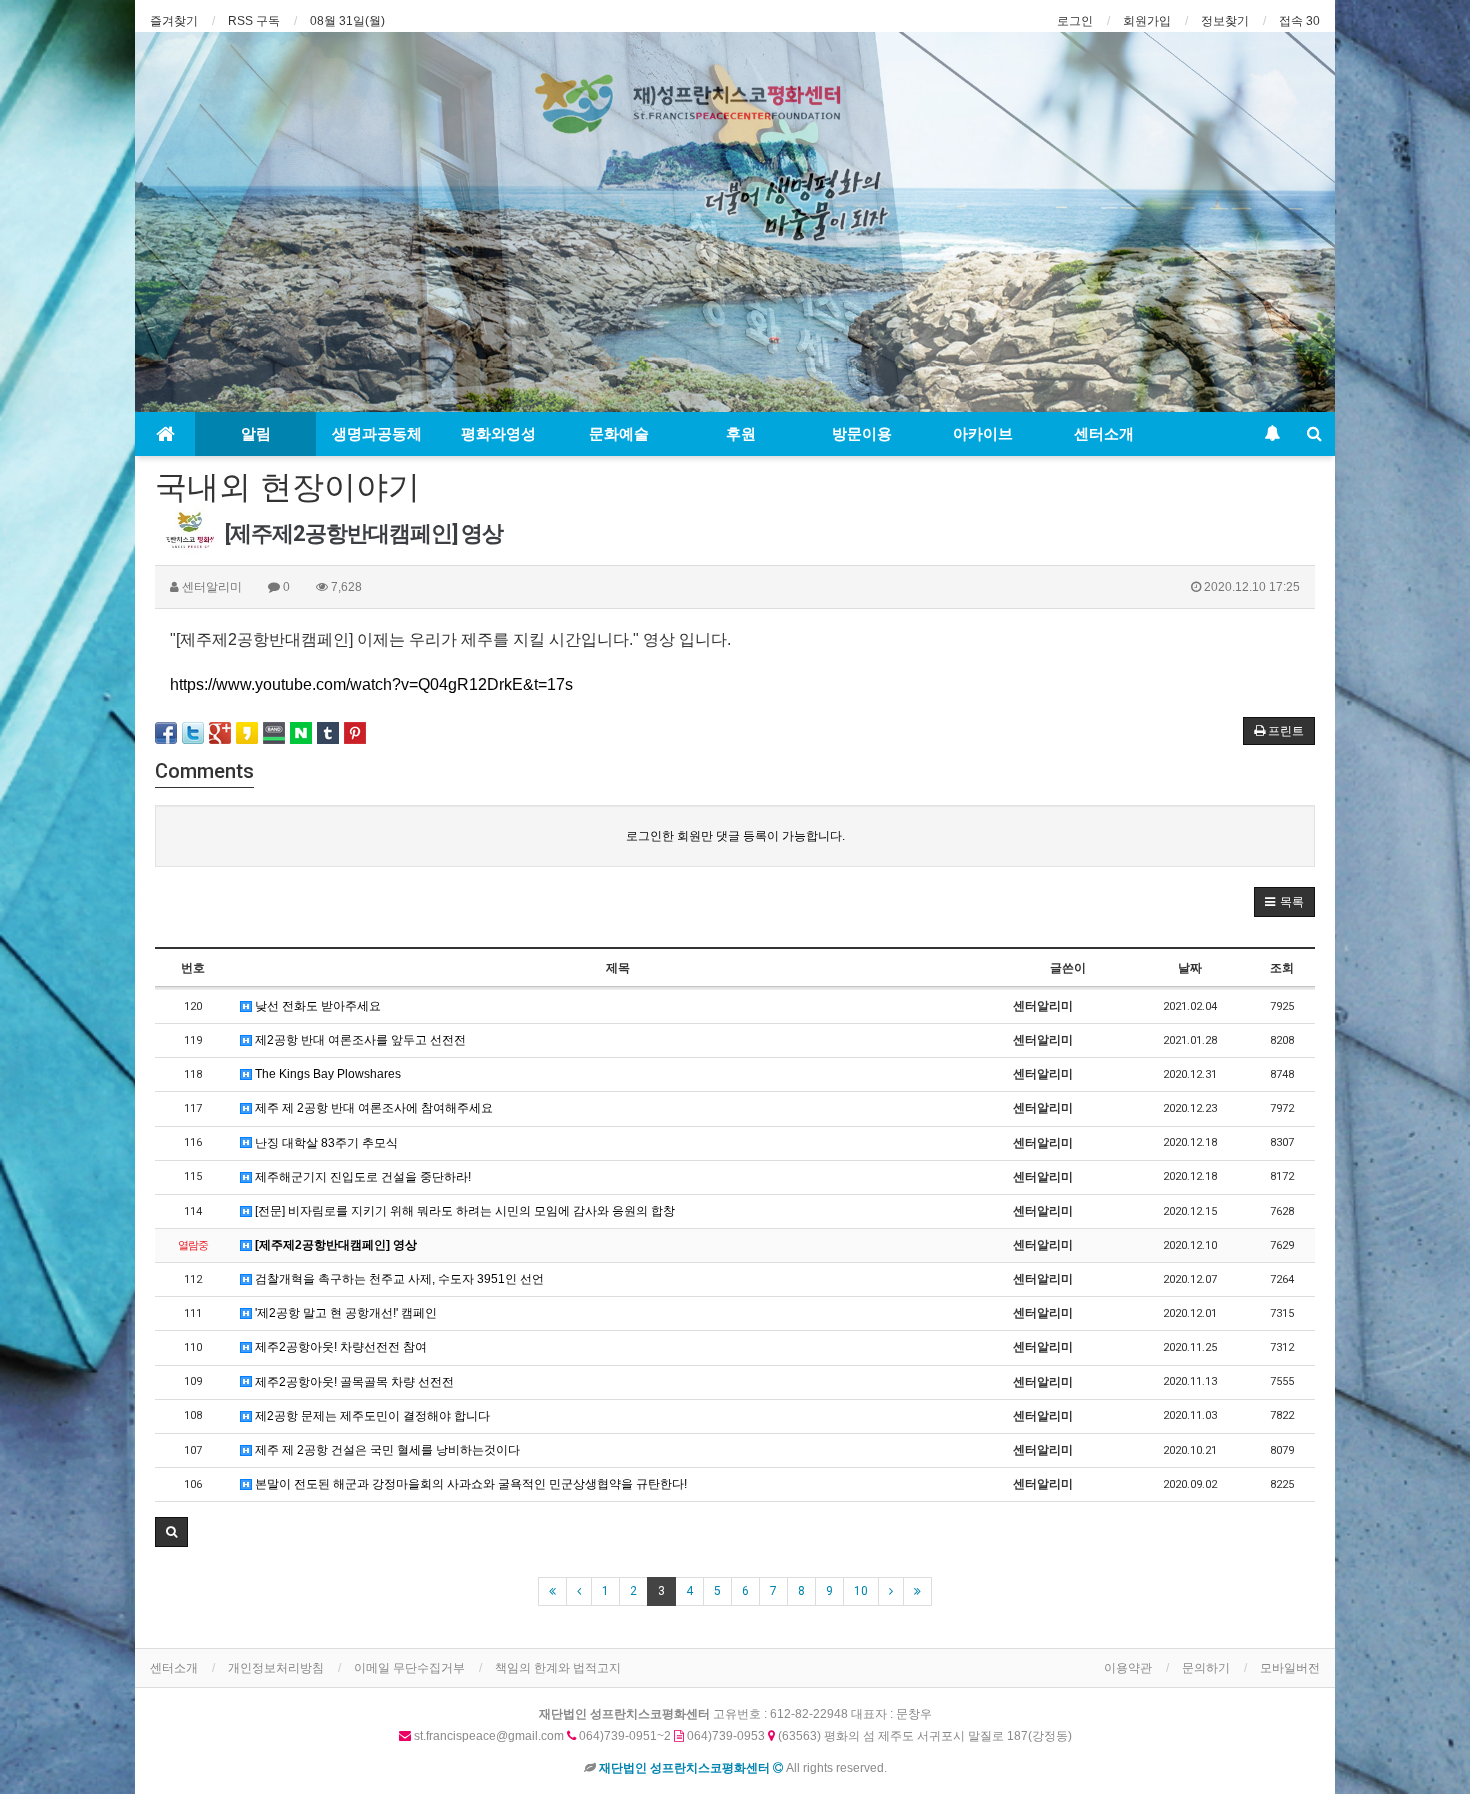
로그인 (1075, 21)
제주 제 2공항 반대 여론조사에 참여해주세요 (372, 1108)
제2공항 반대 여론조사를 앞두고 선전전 (359, 1040)
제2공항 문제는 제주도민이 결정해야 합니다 (371, 1416)
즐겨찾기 (174, 21)
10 (861, 1591)
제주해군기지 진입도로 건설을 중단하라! (361, 1177)
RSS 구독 (254, 21)
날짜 (1190, 968)
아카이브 (983, 434)
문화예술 (619, 434)
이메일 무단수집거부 (409, 1668)
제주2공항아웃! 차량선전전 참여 (339, 1347)
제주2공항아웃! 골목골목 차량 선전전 (353, 1382)
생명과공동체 (377, 434)
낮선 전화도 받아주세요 (316, 1006)
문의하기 (1206, 1668)
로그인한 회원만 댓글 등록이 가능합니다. (735, 836)
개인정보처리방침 (276, 1668)
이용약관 (1128, 1668)
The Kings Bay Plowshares (326, 1074)
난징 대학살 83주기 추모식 (325, 1143)
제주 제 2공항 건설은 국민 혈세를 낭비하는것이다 (386, 1450)
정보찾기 (1225, 21)
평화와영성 (498, 434)
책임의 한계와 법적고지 (558, 1668)
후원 (741, 434)
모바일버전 (1290, 1668)
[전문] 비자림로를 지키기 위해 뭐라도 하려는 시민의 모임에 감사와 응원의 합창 (463, 1211)
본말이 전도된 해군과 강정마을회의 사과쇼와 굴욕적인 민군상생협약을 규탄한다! (469, 1484)
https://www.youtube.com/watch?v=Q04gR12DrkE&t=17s (371, 684)
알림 (256, 434)
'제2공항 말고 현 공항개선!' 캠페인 (344, 1313)
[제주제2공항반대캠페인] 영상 (334, 1245)
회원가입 (1147, 21)
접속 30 (1299, 21)
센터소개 (1104, 434)
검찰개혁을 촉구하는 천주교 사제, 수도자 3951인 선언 (398, 1279)
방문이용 (862, 434)
